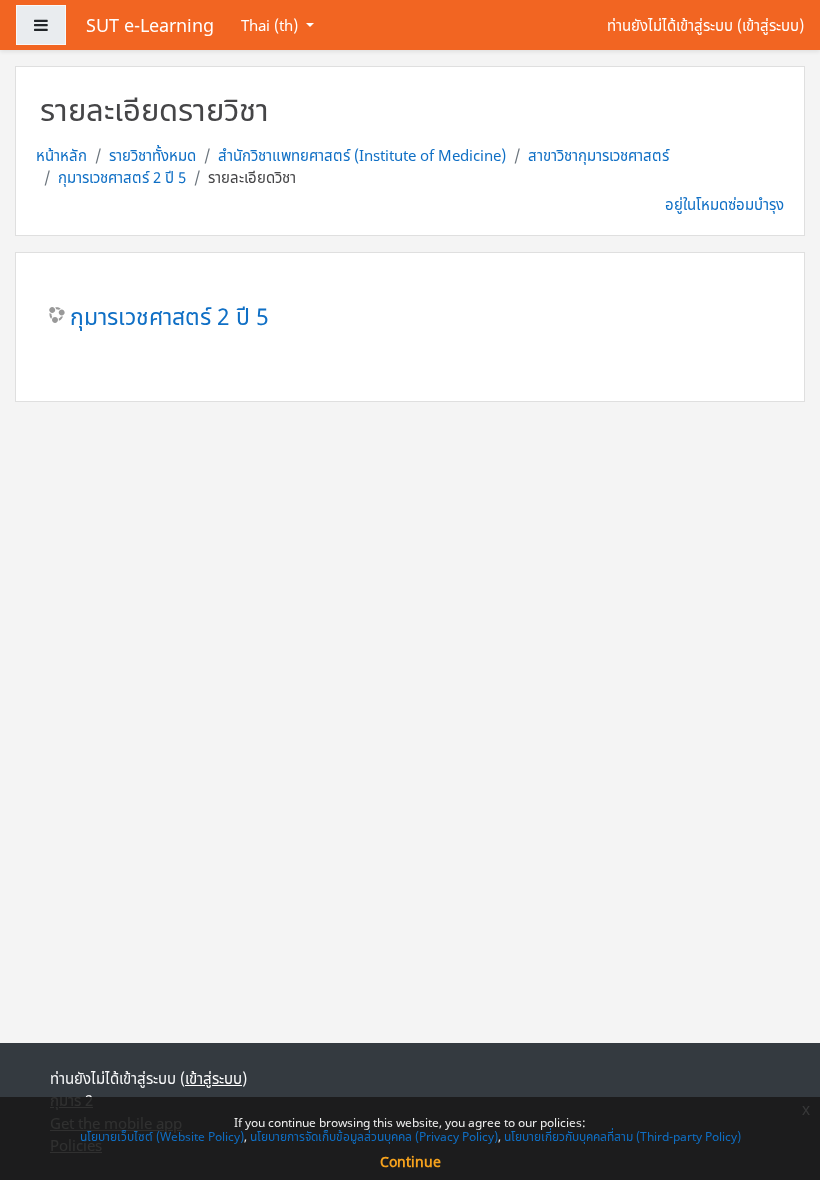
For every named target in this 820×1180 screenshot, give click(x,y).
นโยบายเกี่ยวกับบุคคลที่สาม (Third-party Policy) (622, 1136)
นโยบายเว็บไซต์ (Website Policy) (162, 1136)
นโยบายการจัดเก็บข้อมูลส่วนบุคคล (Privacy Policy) (374, 1136)
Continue (410, 1161)
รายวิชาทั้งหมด (152, 155)
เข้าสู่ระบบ (770, 25)
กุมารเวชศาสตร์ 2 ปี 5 (122, 177)
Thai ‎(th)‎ (271, 25)
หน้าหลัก (61, 155)
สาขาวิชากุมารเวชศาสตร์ (598, 155)
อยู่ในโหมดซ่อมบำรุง (724, 204)
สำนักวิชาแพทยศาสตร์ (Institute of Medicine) (362, 155)
